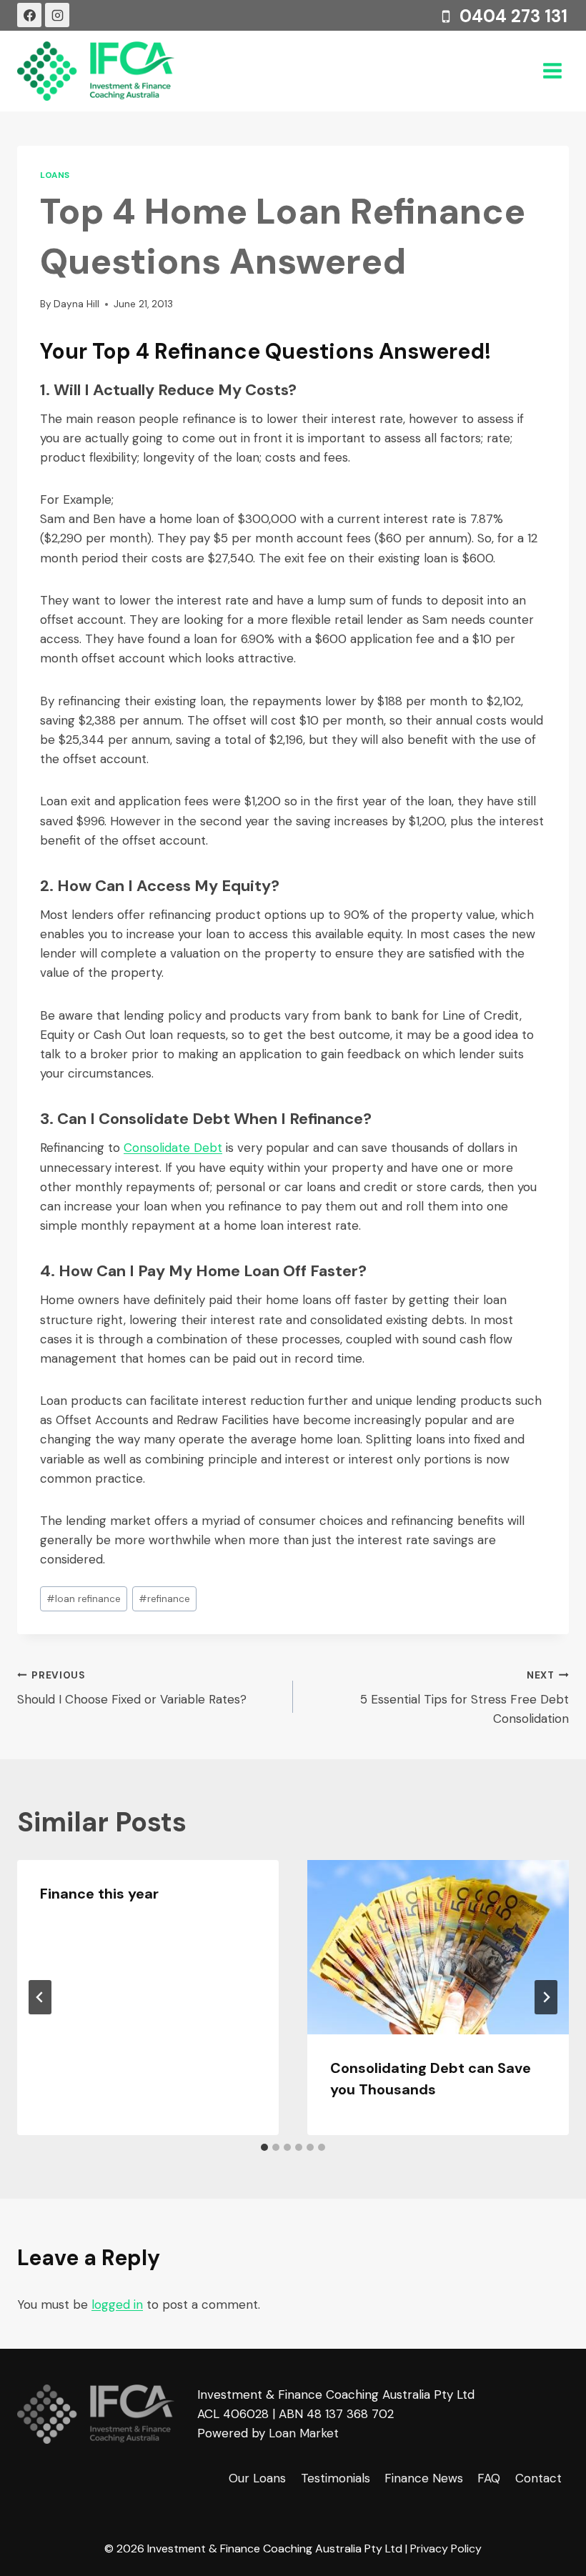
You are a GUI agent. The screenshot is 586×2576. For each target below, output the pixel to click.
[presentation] (438, 1947)
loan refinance (84, 1599)
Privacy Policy (446, 2548)
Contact (538, 2478)
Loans (55, 175)
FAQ (489, 2478)
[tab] (264, 2147)
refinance (164, 1599)
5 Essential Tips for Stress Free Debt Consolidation (465, 1698)
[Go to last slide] (40, 1997)
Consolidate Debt (173, 1148)
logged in (117, 2304)
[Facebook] (29, 15)
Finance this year (99, 1894)
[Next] (546, 1997)
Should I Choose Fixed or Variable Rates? (132, 1689)
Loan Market (304, 2433)
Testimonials (336, 2478)
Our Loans (257, 2478)
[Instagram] (57, 15)
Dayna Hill (76, 304)
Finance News (424, 2478)
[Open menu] (552, 71)
